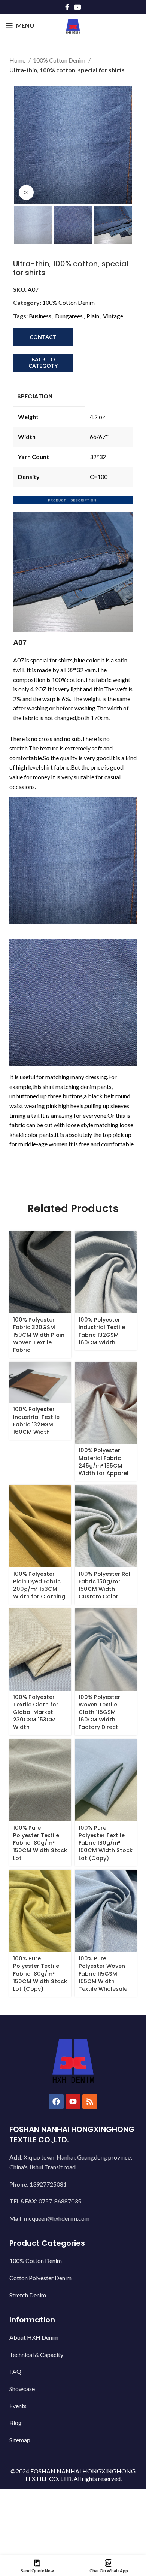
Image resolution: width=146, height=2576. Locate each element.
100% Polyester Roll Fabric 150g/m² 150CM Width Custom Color (105, 1585)
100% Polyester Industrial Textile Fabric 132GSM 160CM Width (102, 1331)
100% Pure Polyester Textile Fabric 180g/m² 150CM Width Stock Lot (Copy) (106, 1843)
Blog (16, 2423)
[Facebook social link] (67, 7)
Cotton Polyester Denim (40, 2278)
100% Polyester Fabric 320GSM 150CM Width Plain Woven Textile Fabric (39, 1335)
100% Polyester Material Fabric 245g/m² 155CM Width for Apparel (104, 1462)
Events (18, 2406)
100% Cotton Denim (60, 60)
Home (18, 60)
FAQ (15, 2371)
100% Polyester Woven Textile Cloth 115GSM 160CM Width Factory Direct (99, 1712)
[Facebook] (56, 2102)
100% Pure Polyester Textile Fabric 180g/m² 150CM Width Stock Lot (40, 1843)
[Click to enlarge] (26, 192)
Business (40, 316)
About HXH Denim (34, 2337)
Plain (93, 316)
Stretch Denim (28, 2295)
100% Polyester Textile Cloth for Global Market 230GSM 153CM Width (36, 1712)
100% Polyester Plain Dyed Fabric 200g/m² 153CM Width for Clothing (39, 1585)
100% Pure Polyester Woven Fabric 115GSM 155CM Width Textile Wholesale (103, 1974)
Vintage (113, 316)
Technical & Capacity (36, 2354)
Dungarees (69, 316)
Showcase (22, 2389)
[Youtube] (73, 2102)
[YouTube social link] (77, 7)
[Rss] (90, 2102)
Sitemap (20, 2440)
